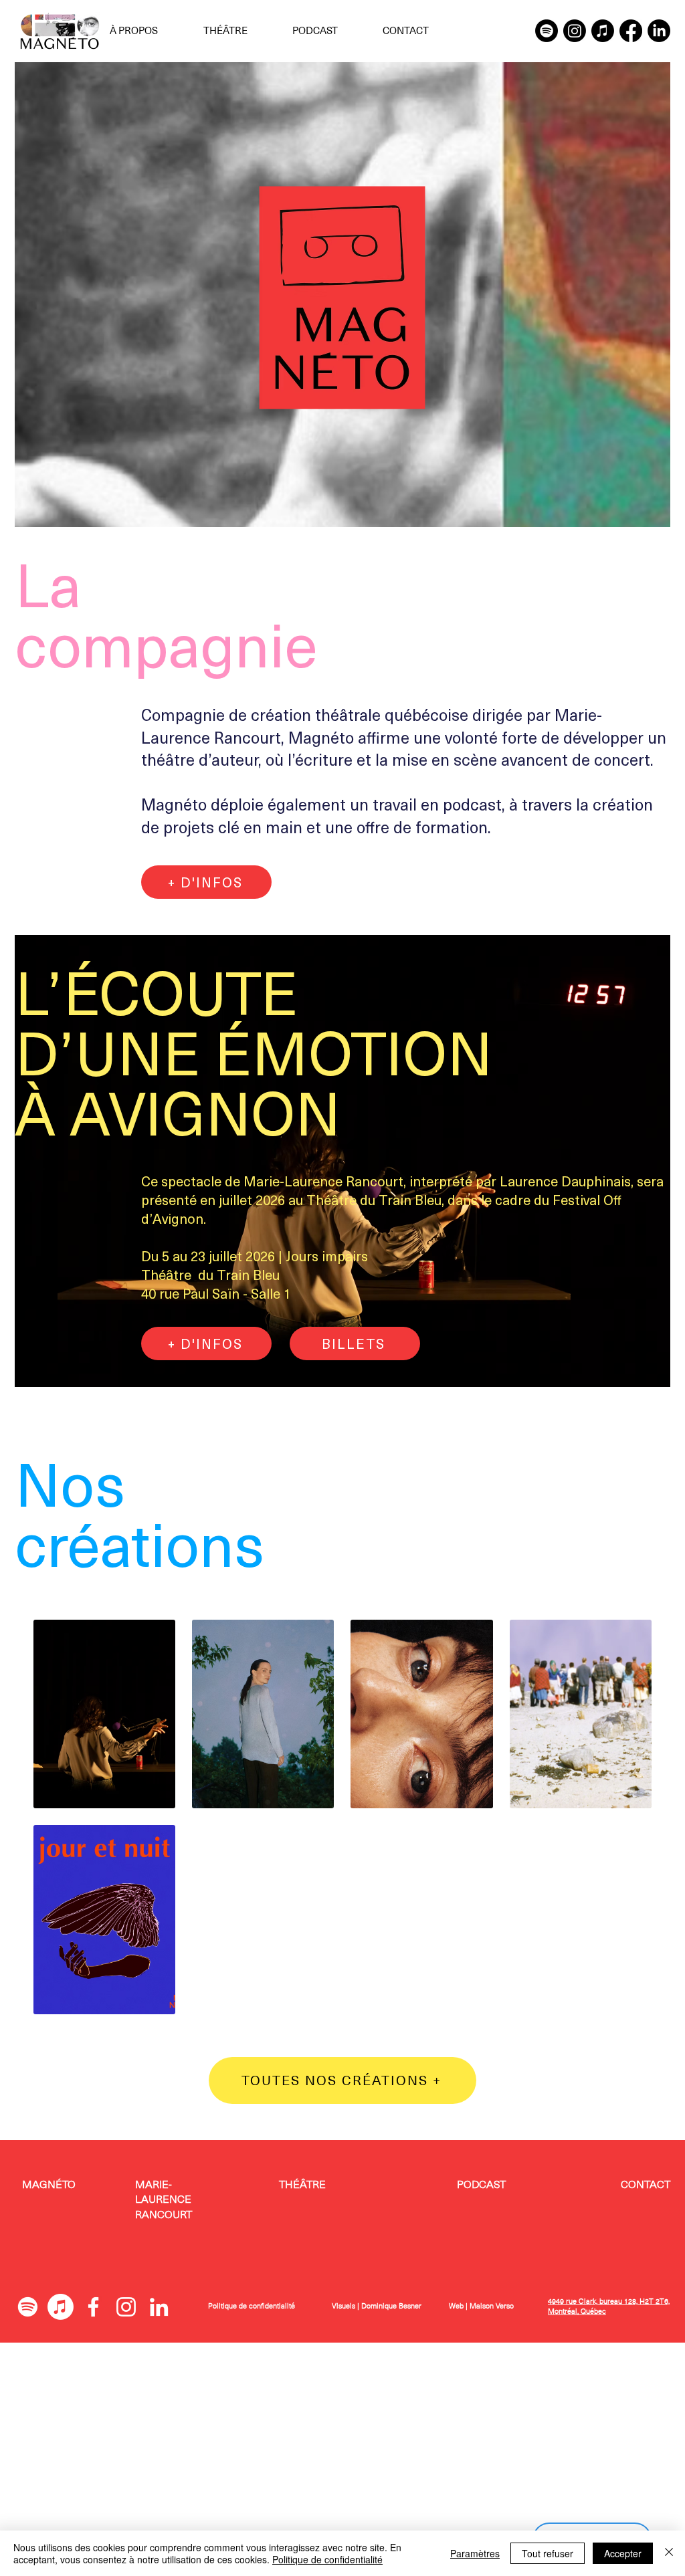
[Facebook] (631, 31)
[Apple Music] (603, 31)
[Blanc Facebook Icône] (93, 2307)
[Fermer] (669, 2553)
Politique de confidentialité (252, 2306)
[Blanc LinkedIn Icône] (159, 2307)
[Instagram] (575, 31)
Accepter (623, 2553)
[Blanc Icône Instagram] (126, 2307)
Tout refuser (548, 2553)
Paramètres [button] (475, 2553)
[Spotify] (547, 31)
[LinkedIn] (659, 31)
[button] (146, 31)
